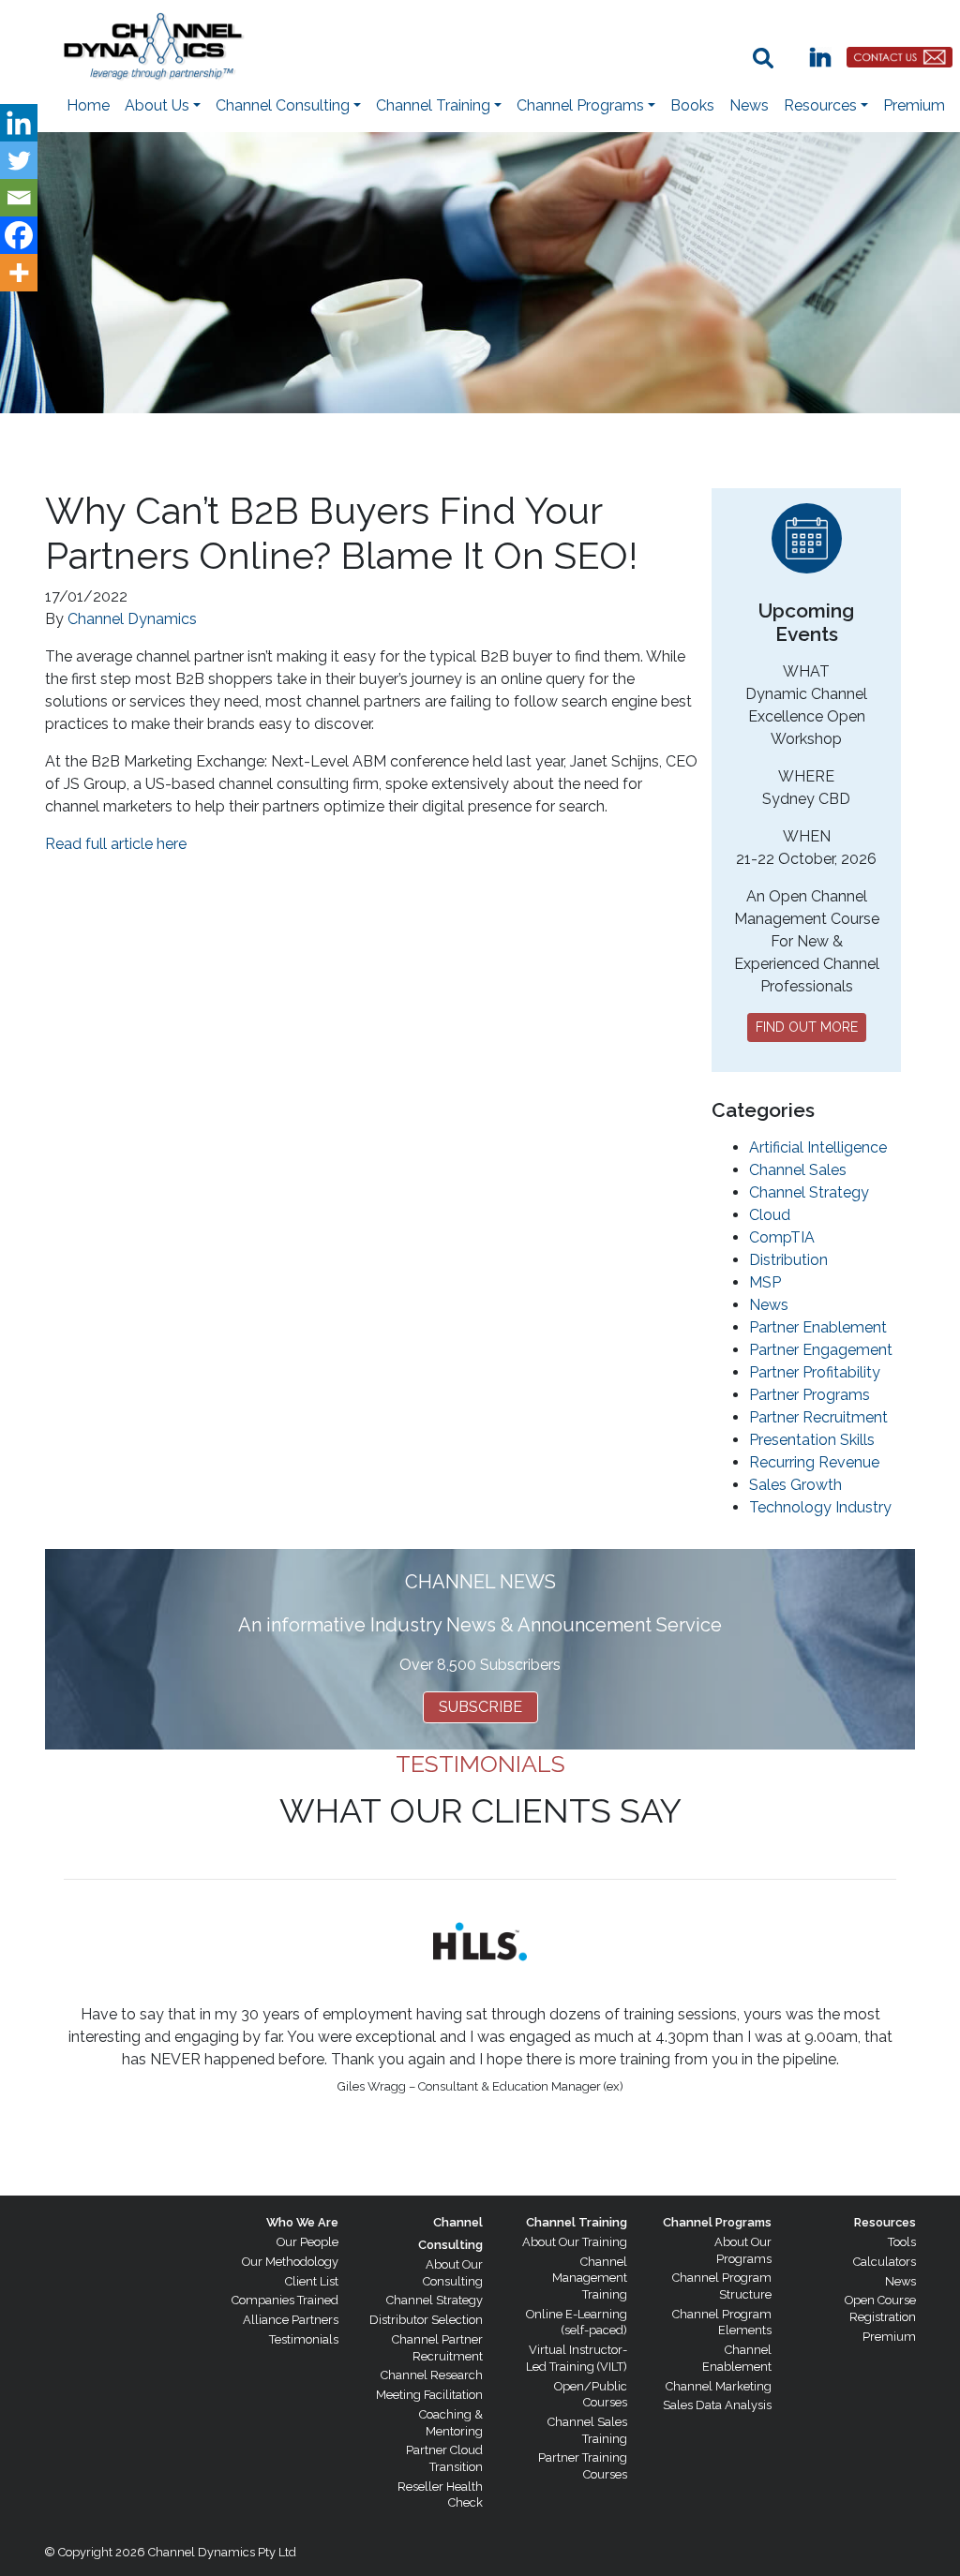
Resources (885, 2222)
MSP (765, 1282)
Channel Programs (717, 2222)
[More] (19, 273)
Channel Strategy (809, 1192)
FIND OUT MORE (807, 1027)
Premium (914, 105)
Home (88, 105)
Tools (902, 2242)
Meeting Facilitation (429, 2395)
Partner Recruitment (818, 1417)
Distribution (788, 1260)
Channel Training (577, 2222)
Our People (307, 2242)
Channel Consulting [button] (283, 105)
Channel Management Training (590, 2278)
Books (692, 105)
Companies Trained (285, 2300)
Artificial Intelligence (818, 1147)
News (749, 105)
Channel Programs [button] (580, 105)
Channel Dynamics (132, 619)
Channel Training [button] (433, 105)
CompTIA (782, 1237)
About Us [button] (157, 105)
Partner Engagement (821, 1350)
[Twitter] (19, 160)
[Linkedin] (19, 123)
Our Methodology (290, 2262)
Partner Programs (810, 1395)
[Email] (19, 198)
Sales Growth (795, 1485)
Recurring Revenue (814, 1462)
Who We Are (302, 2222)
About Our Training (575, 2242)
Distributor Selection (426, 2320)
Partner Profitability (815, 1372)
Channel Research (432, 2375)
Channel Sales (798, 1170)
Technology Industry (820, 1507)
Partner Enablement (818, 1327)
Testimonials (304, 2339)
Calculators (885, 2262)
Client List (312, 2281)
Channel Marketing (719, 2386)
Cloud (770, 1215)
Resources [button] (820, 105)
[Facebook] (19, 235)
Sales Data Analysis (717, 2405)
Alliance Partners (291, 2320)
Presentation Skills (812, 1440)
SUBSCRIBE (480, 1707)
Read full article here (116, 844)
